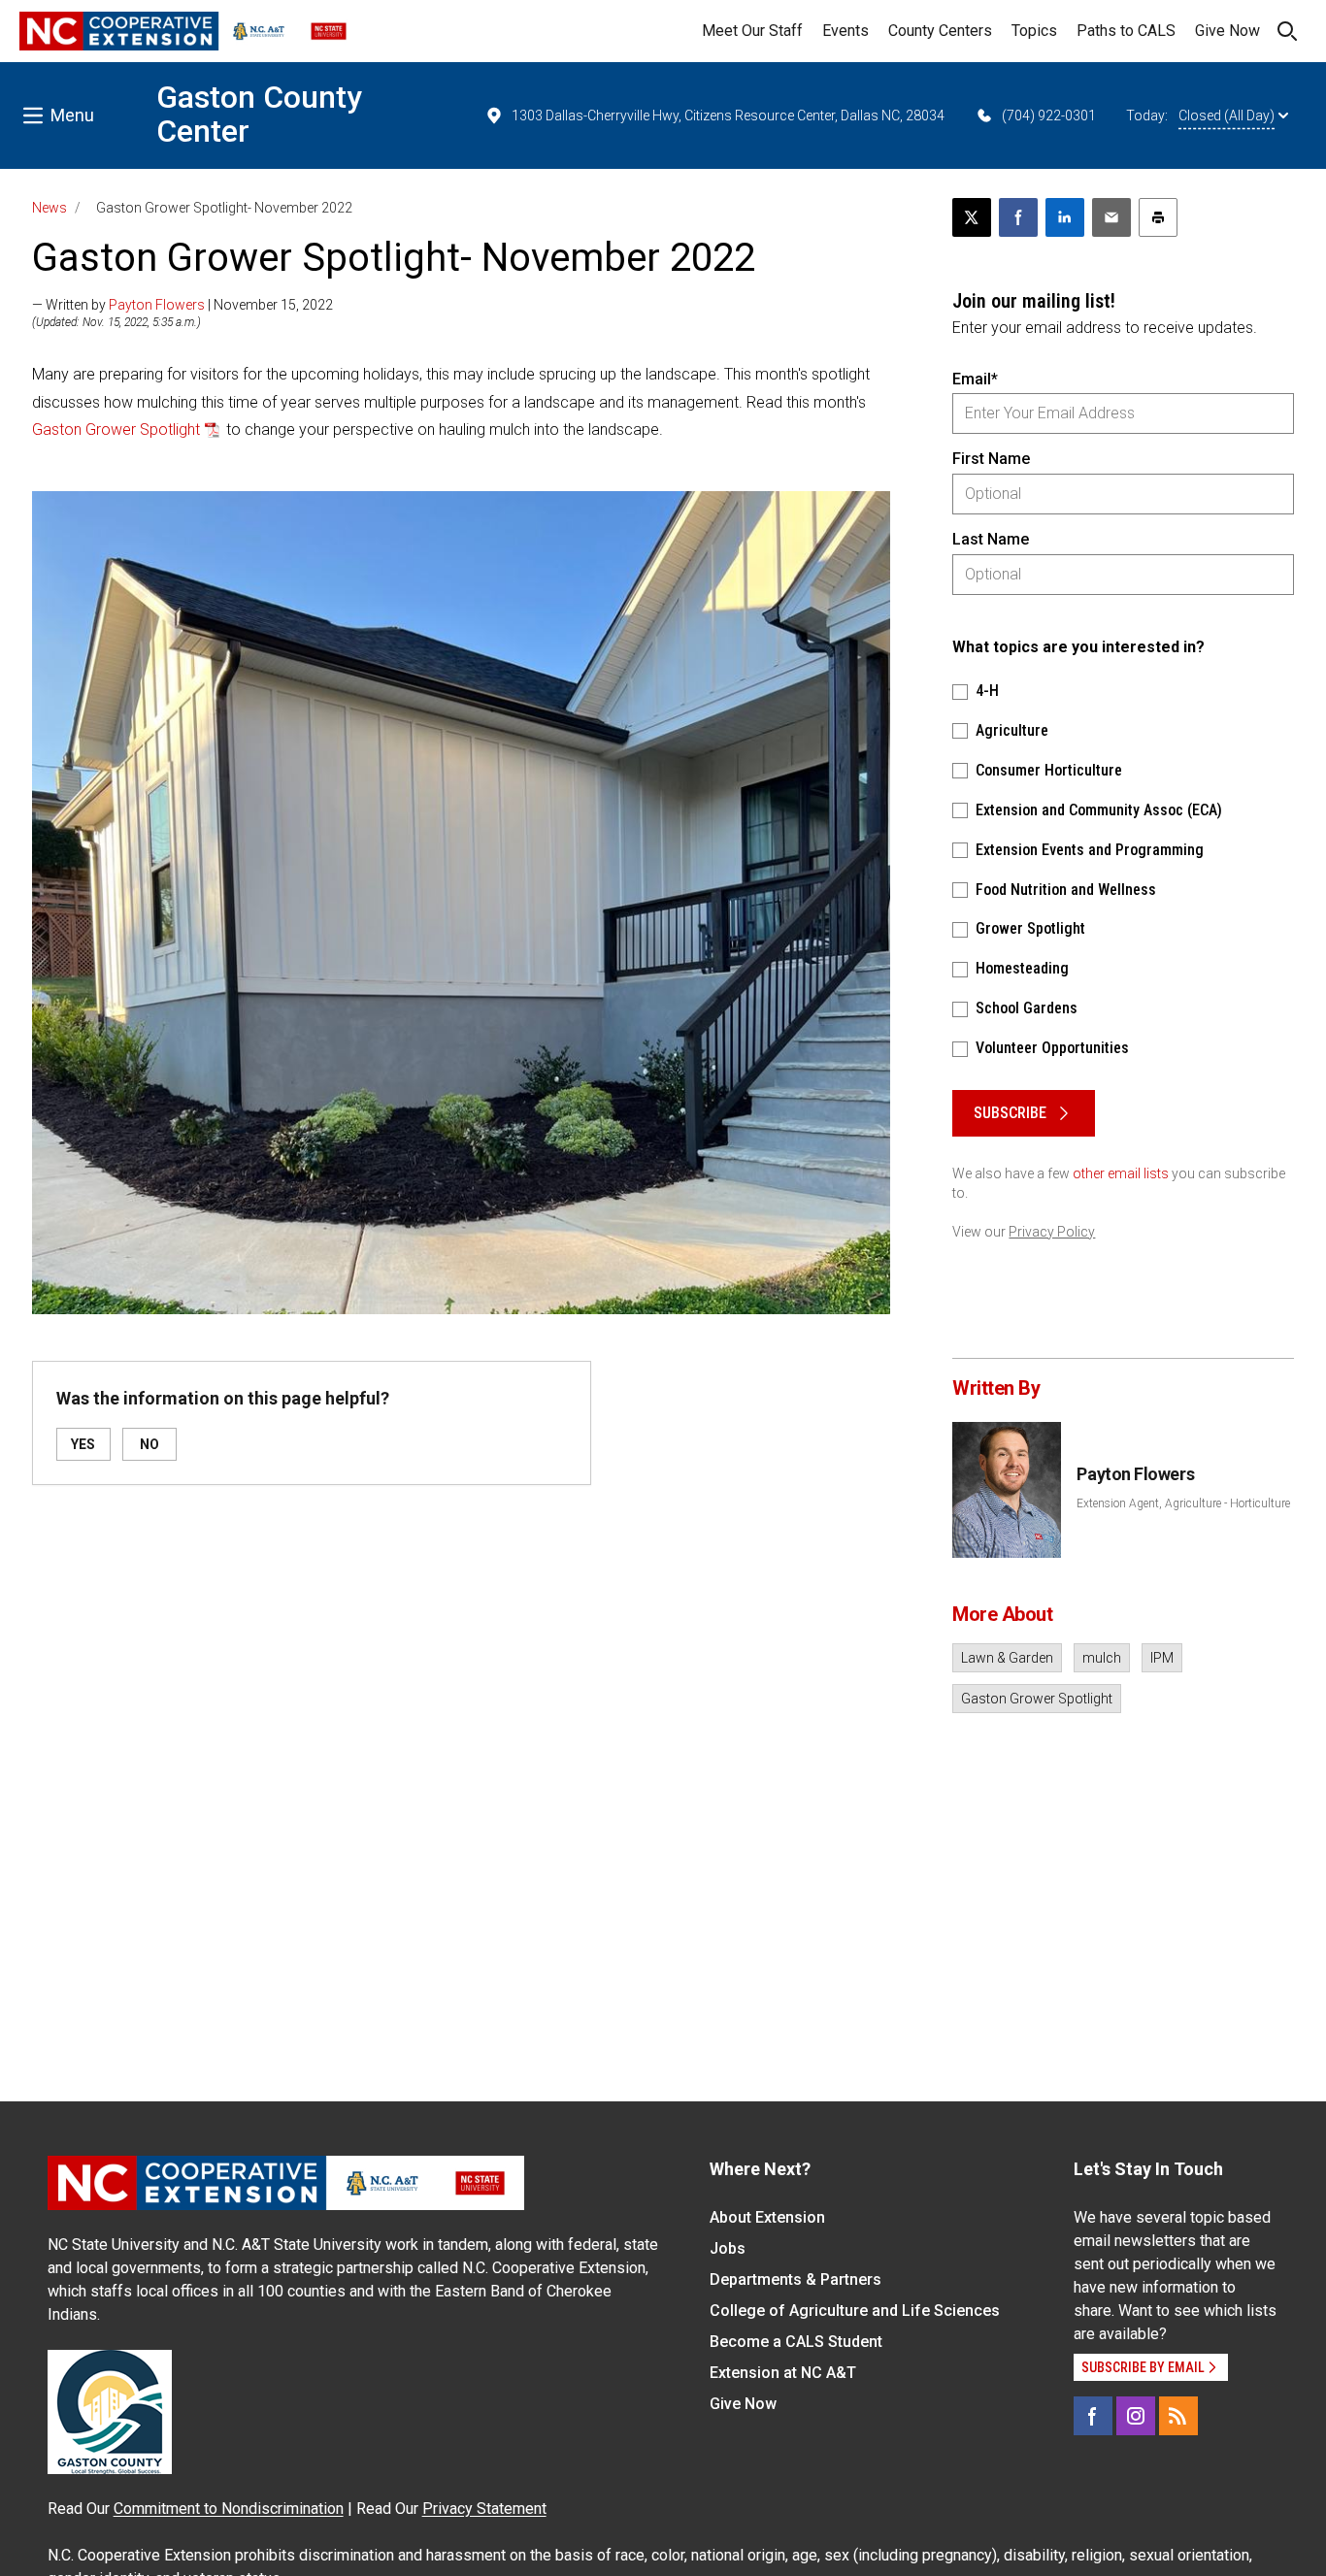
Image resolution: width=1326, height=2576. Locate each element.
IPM (1162, 1658)
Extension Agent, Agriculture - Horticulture (1183, 1503)
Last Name (991, 539)
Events (845, 31)
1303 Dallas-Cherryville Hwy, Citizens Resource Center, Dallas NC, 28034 (728, 116)
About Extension (767, 2217)
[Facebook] (1093, 2416)
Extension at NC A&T (783, 2373)
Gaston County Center (259, 114)
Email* (975, 379)
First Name (991, 459)
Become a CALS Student (796, 2342)
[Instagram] (1136, 2416)
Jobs (728, 2248)
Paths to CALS (1126, 31)
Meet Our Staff (752, 31)
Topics (1034, 31)
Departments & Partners (796, 2279)
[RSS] (1178, 2416)
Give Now (1227, 31)
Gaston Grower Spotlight (116, 429)
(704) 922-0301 (1049, 116)
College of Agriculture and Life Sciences (855, 2311)
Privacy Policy (1052, 1232)
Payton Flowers (157, 305)
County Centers (940, 31)
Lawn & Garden (1007, 1658)
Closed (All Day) (1227, 116)
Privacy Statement (484, 2509)
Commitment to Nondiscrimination (229, 2509)
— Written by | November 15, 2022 (182, 305)
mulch (1102, 1658)
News (50, 208)
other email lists (1121, 1173)
